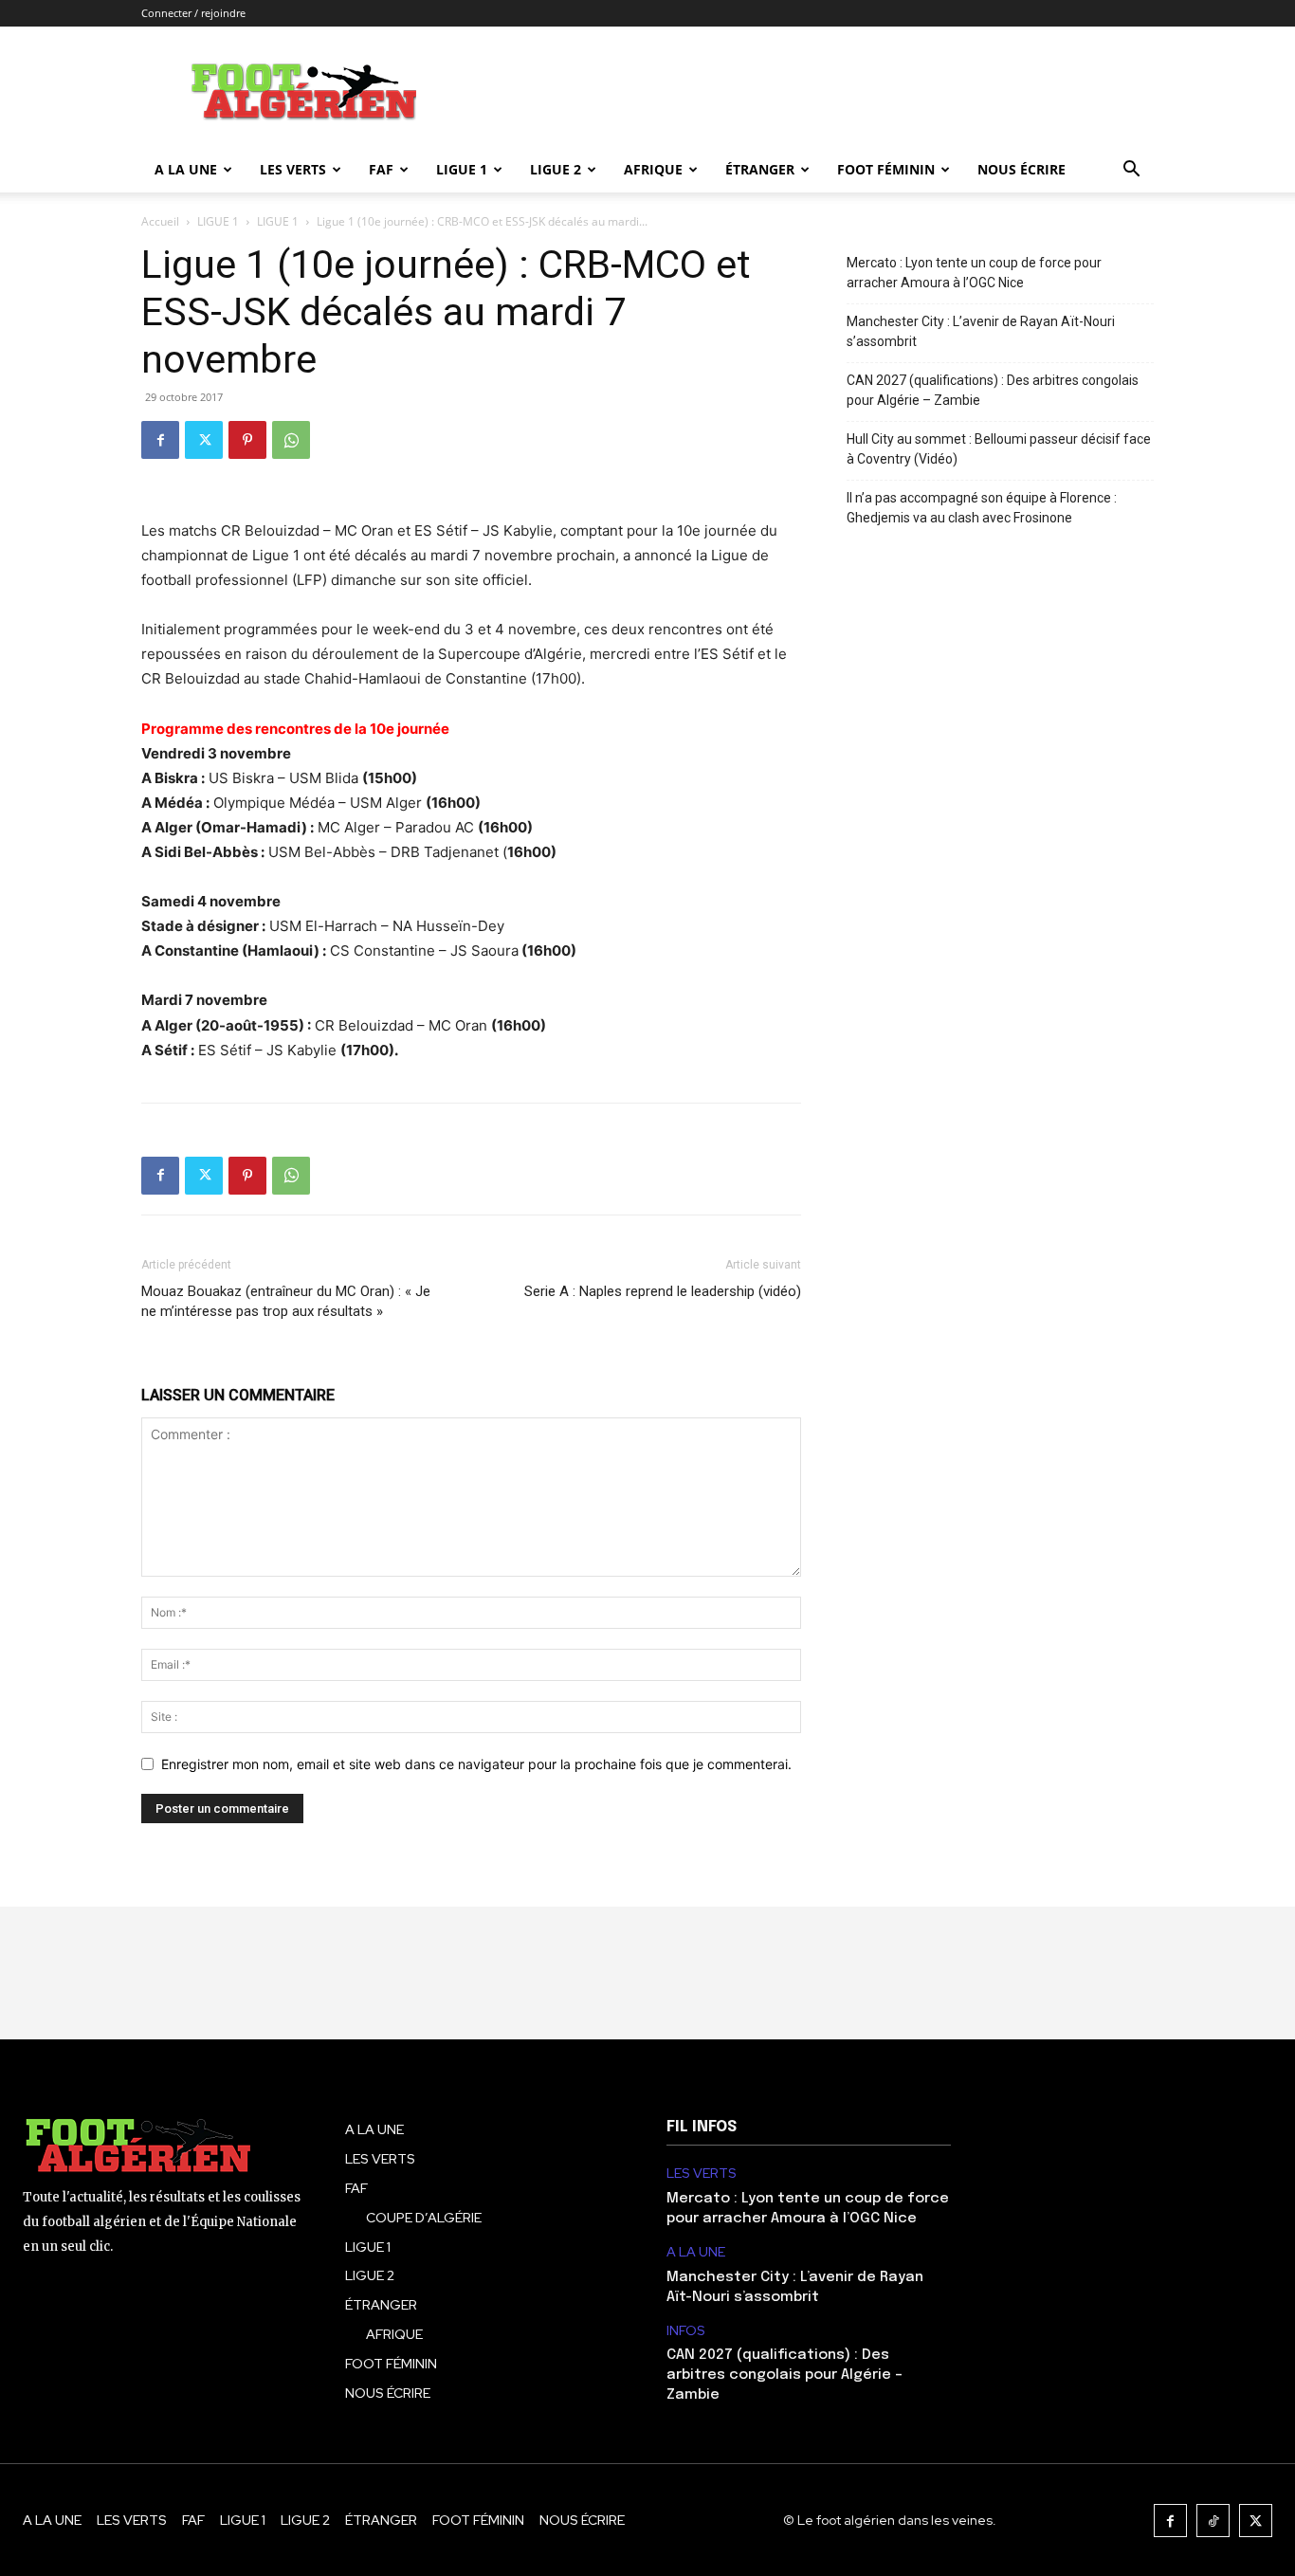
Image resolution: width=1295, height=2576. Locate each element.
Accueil (160, 221)
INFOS (686, 2331)
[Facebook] (160, 440)
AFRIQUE (653, 169)
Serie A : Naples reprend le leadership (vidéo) (663, 1291)
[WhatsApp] (291, 440)
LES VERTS (293, 169)
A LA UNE (696, 2252)
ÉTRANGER (760, 169)
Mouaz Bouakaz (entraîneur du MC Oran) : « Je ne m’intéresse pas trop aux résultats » (286, 1301)
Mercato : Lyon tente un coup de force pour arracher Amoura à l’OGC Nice (974, 273)
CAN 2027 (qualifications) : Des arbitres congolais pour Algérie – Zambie (993, 390)
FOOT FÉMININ (886, 169)
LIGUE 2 (556, 169)
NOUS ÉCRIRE (1021, 169)
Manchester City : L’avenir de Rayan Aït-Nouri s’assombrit (981, 331)
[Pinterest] (247, 440)
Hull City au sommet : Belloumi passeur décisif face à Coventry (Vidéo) (999, 449)
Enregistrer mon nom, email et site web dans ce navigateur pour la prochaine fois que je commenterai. (476, 1764)
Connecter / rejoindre (193, 13)
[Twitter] (204, 440)
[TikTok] (1213, 2521)
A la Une (186, 169)
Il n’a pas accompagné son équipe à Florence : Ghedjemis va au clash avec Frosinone (982, 508)
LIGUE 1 (462, 169)
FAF (381, 169)
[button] (1131, 171)
